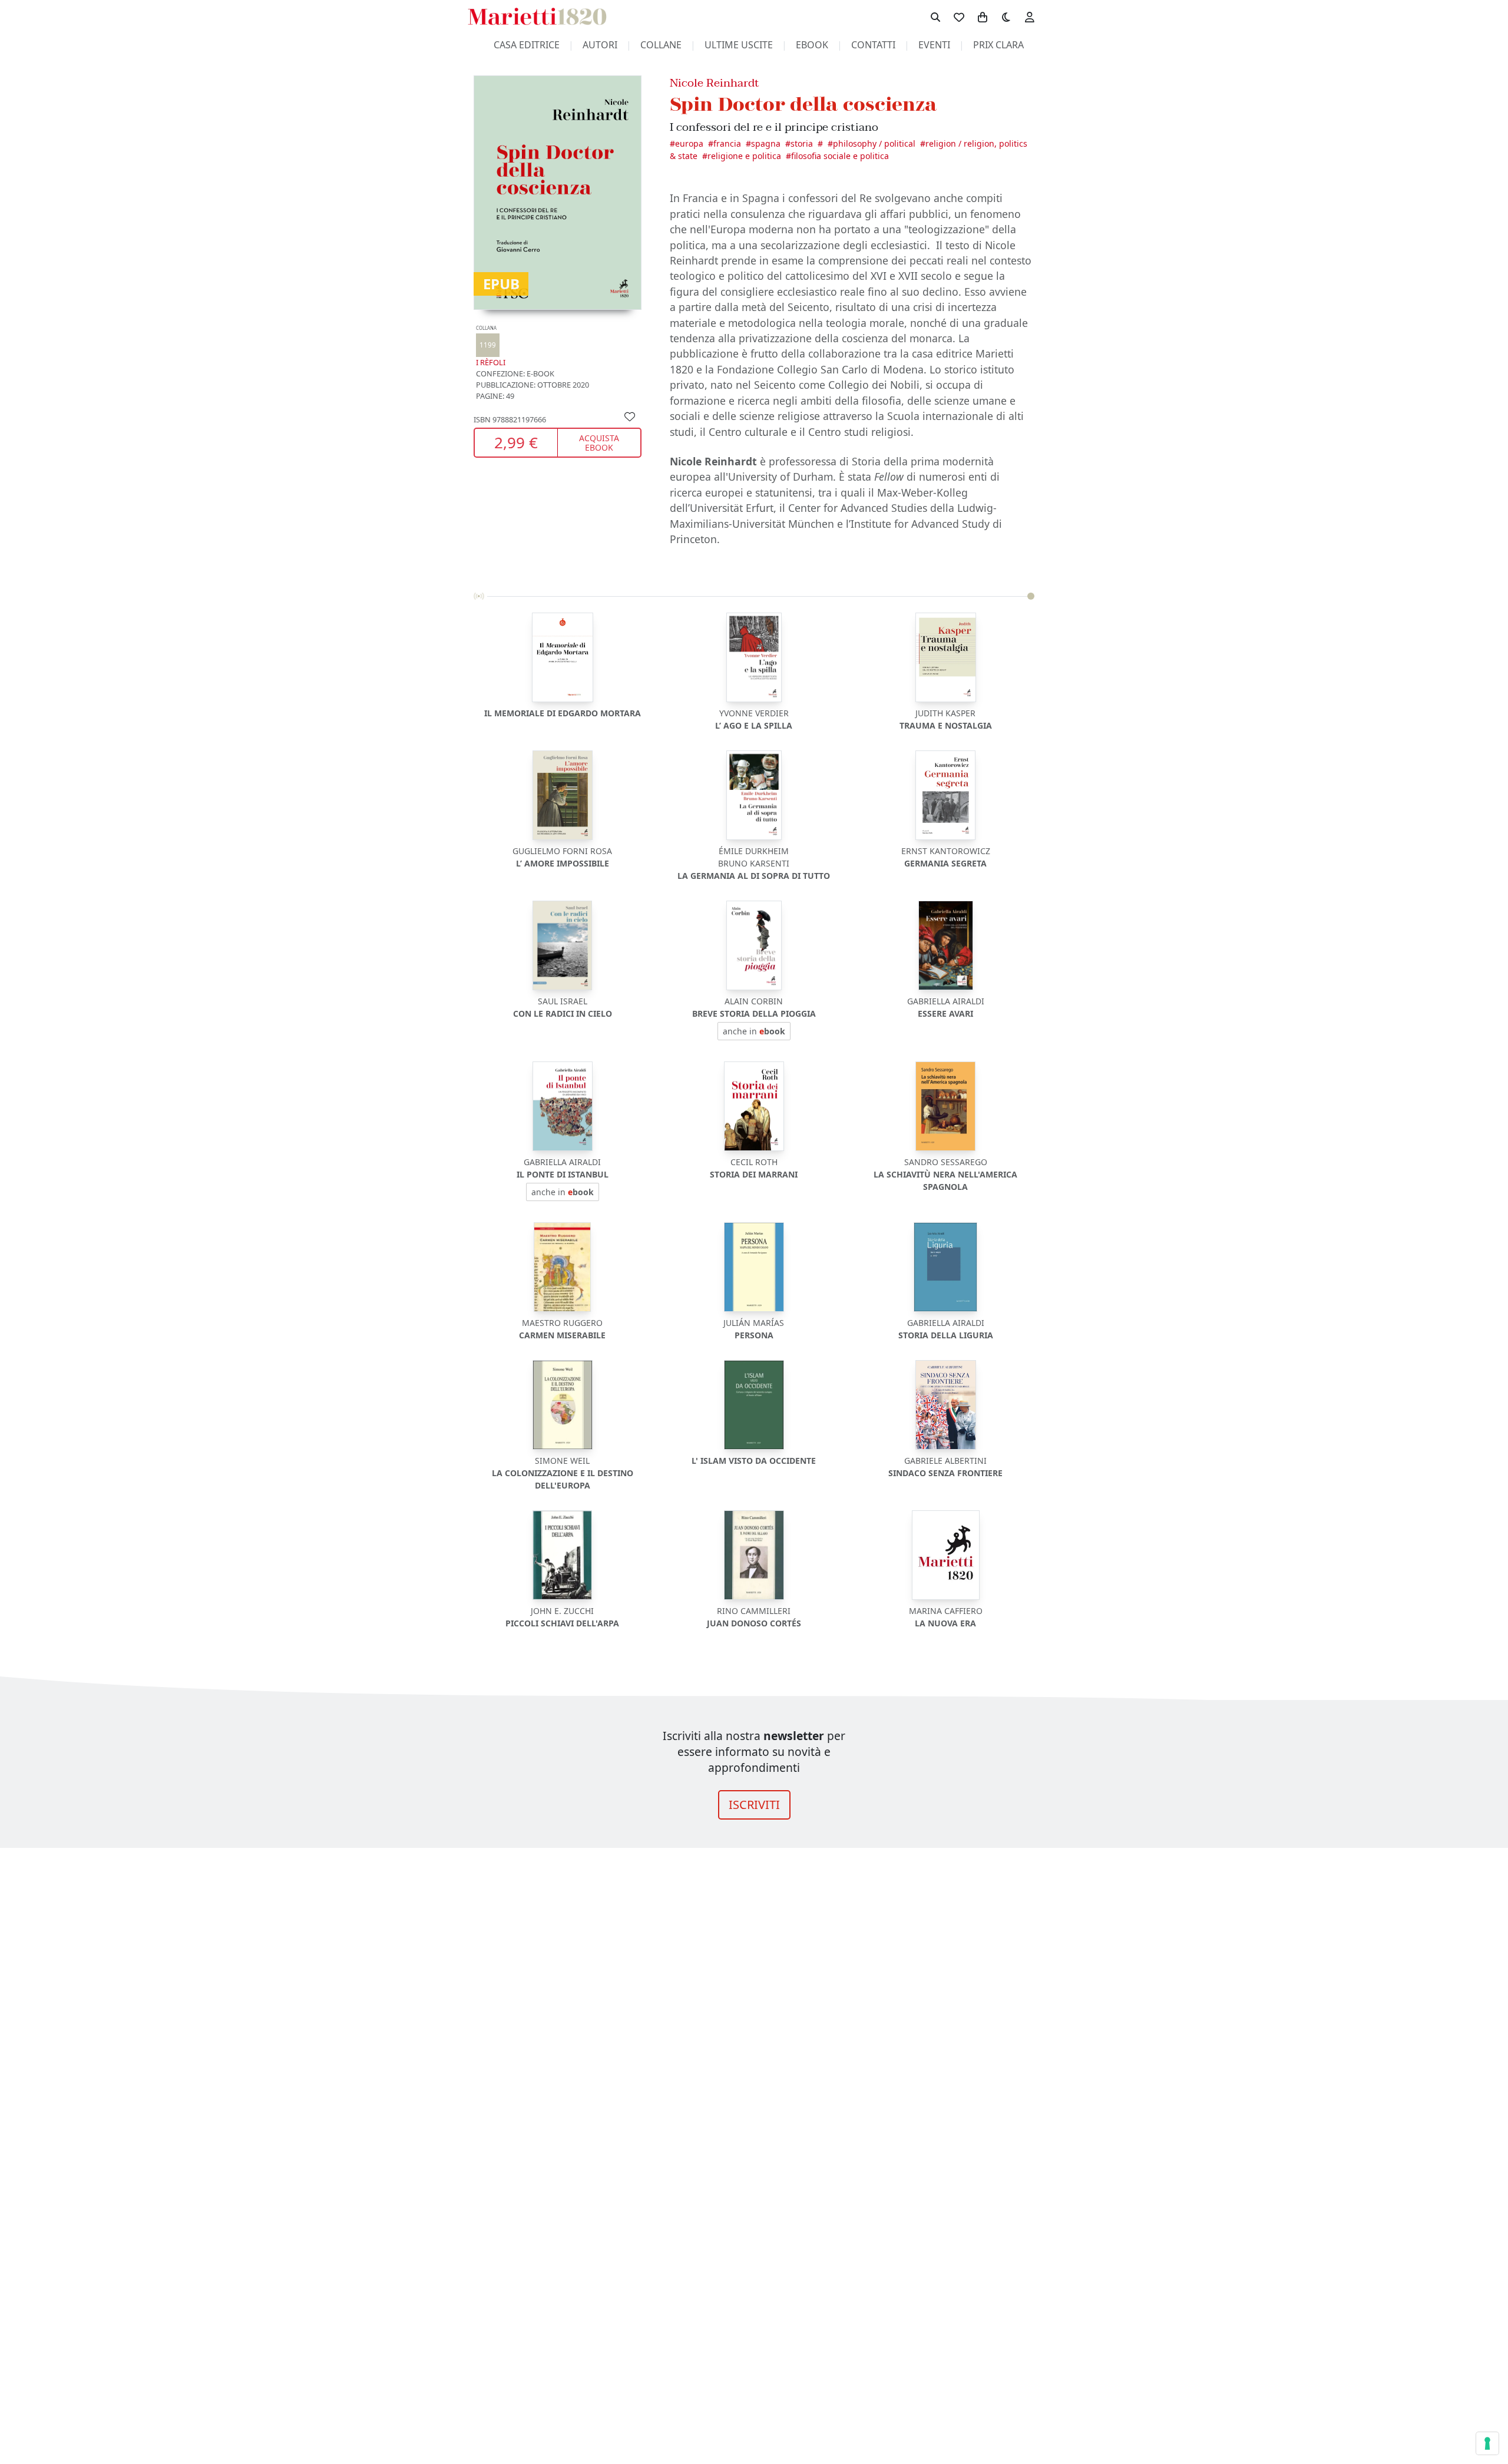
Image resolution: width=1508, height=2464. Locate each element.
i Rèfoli (491, 347)
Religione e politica (744, 156)
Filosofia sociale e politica (840, 156)
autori (600, 45)
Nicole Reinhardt (715, 83)
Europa (689, 143)
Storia (802, 143)
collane (661, 45)
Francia (727, 143)
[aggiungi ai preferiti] (630, 416)
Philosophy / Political (874, 143)
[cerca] (935, 16)
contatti (873, 45)
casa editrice (527, 45)
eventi (934, 45)
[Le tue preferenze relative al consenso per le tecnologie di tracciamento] (1487, 2443)
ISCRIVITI (754, 1805)
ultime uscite (739, 45)
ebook (812, 45)
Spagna (766, 143)
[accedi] (1030, 16)
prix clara (998, 45)
